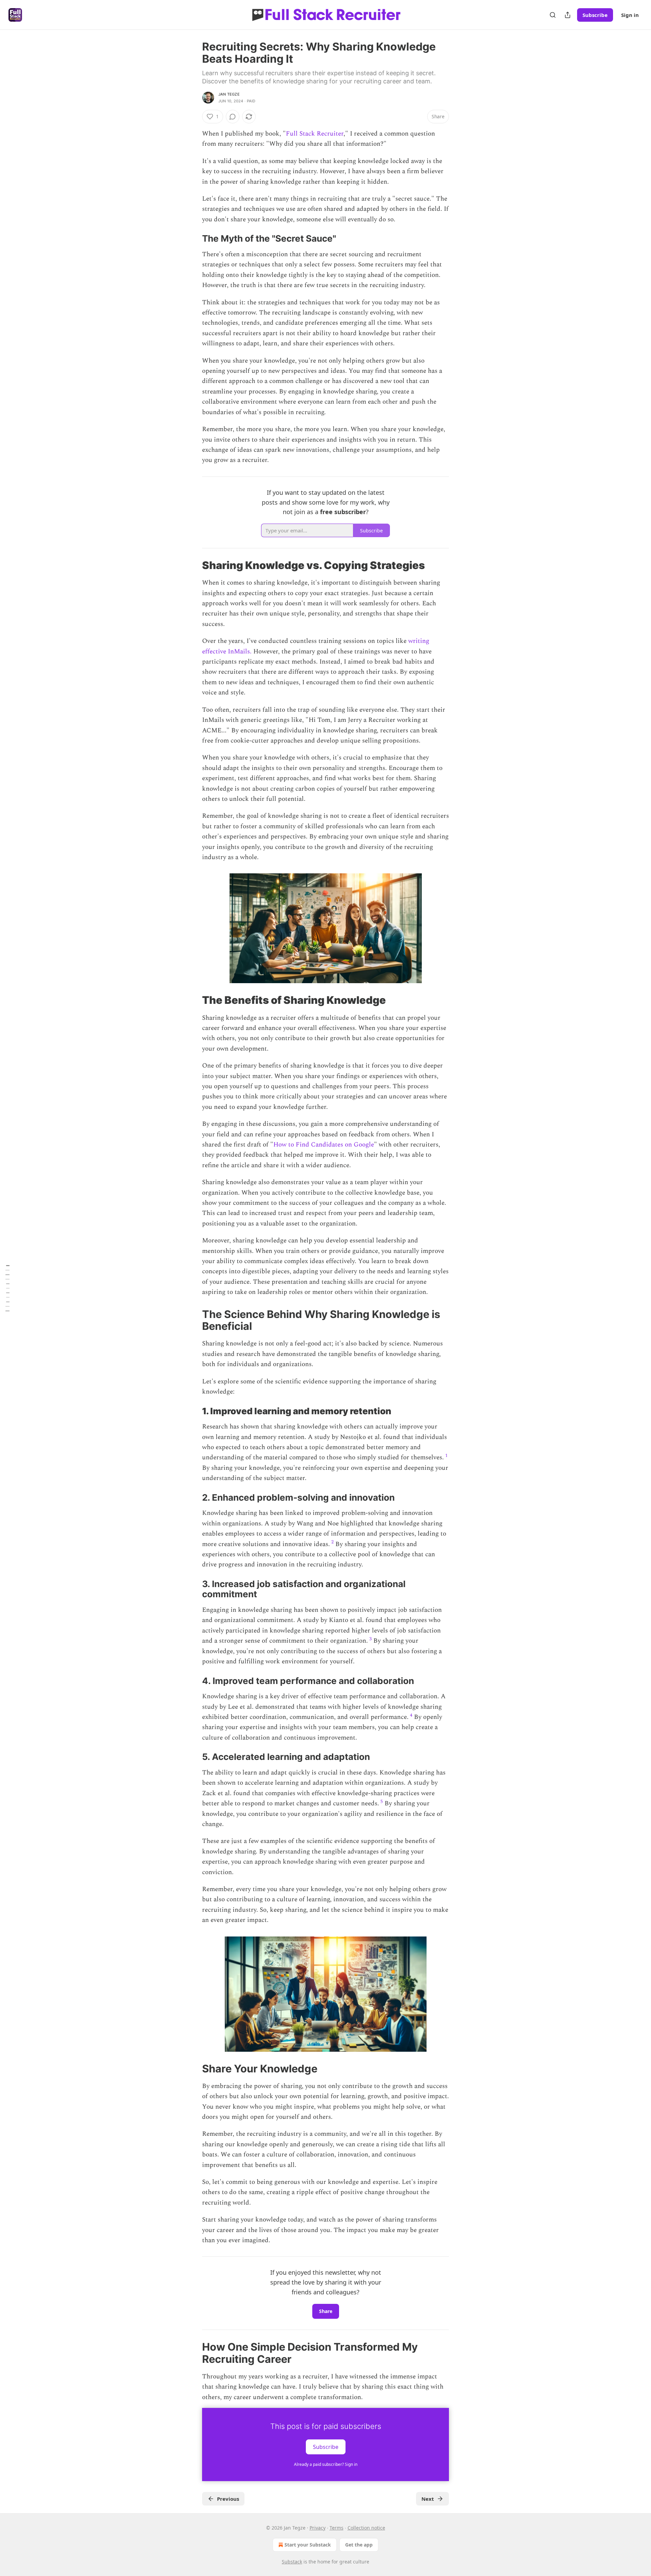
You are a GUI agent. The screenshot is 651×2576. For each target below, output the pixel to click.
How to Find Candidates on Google (324, 1145)
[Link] (193, 239)
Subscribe (595, 15)
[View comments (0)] (233, 117)
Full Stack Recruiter (315, 134)
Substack (292, 2562)
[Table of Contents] (7, 1288)
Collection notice (366, 2528)
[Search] (553, 15)
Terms (337, 2528)
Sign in (630, 15)
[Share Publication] (568, 15)
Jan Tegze (229, 94)
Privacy (318, 2528)
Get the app (359, 2545)
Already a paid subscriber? (326, 2464)
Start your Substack (308, 2545)
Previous (228, 2499)
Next (428, 2499)
